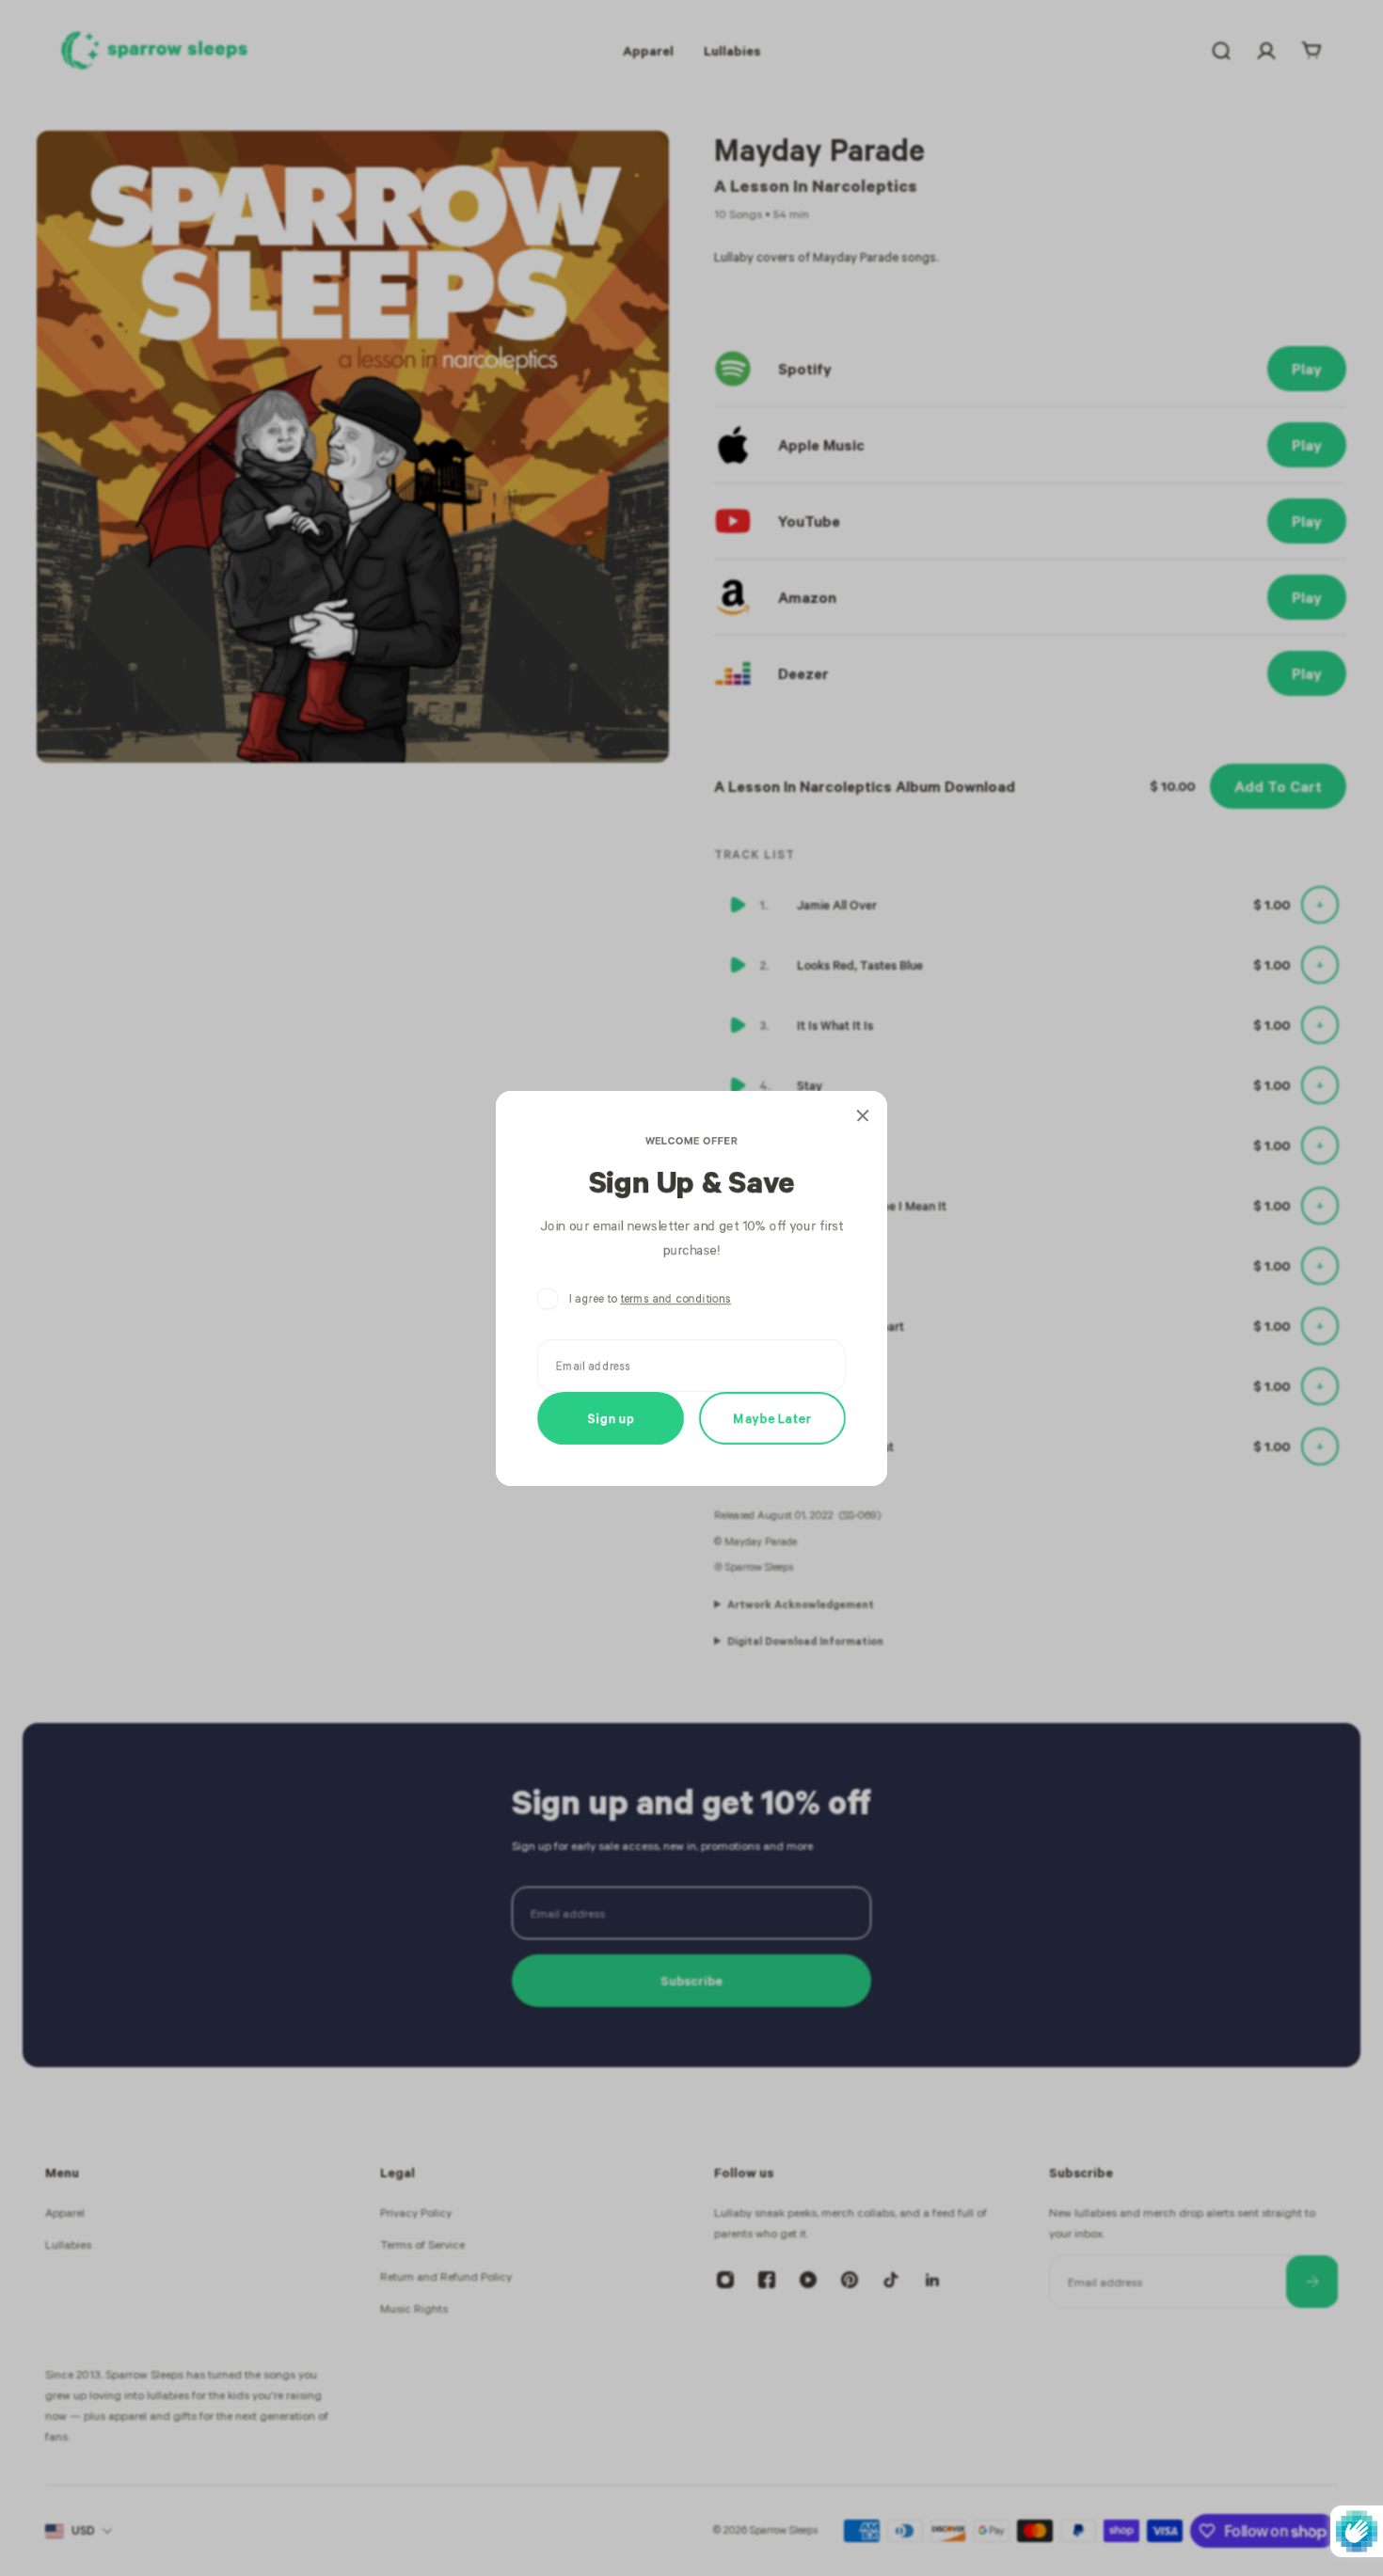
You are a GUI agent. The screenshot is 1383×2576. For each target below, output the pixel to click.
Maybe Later (773, 1418)
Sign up (611, 1418)
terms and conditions (676, 1298)
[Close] (863, 1115)
